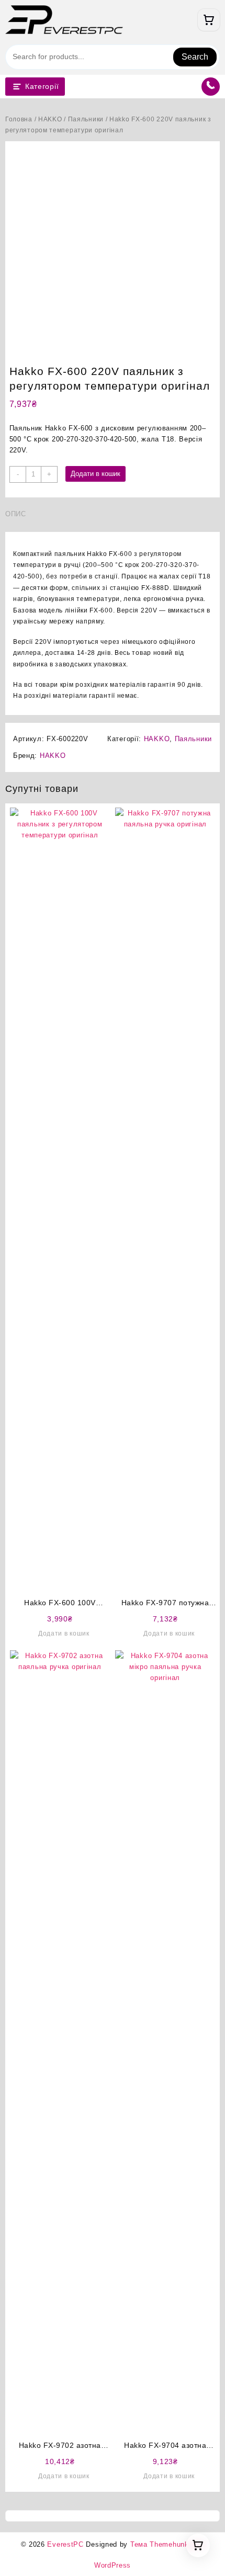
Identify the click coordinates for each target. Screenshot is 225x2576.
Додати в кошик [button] (64, 1633)
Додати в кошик (95, 474)
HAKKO (50, 119)
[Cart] (209, 20)
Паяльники (86, 119)
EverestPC (65, 2544)
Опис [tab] (16, 514)
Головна (19, 119)
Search (195, 57)
